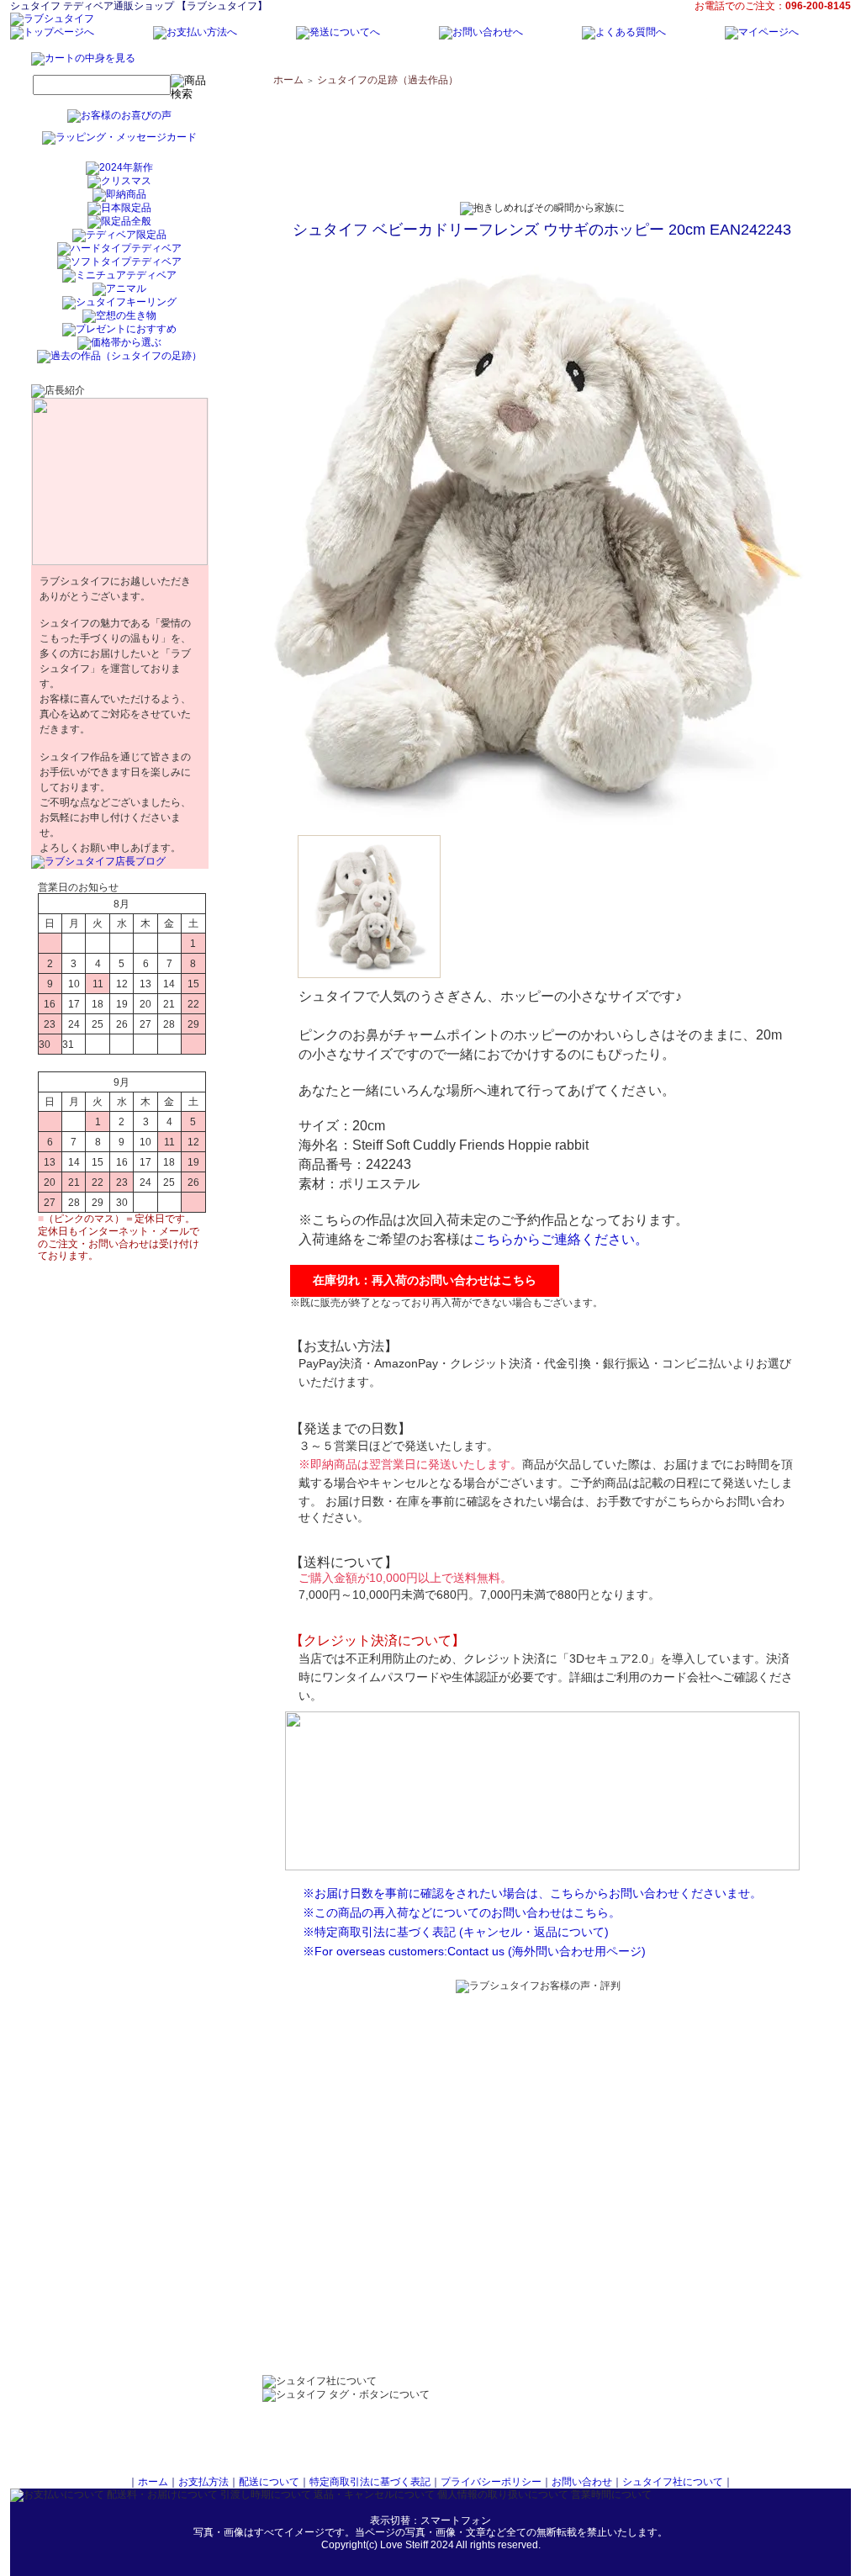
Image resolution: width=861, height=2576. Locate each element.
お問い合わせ (582, 2482)
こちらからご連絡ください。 (561, 1239)
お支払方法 (203, 2482)
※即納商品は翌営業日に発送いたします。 (410, 1464)
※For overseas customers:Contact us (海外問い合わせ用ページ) (474, 1951)
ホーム (288, 80)
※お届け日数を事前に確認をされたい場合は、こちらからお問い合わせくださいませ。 (532, 1893)
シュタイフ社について (673, 2482)
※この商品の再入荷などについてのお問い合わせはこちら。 (462, 1912)
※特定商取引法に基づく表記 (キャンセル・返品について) (456, 1932)
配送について (269, 2482)
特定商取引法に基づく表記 (370, 2482)
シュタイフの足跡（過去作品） (388, 80)
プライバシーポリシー (491, 2482)
